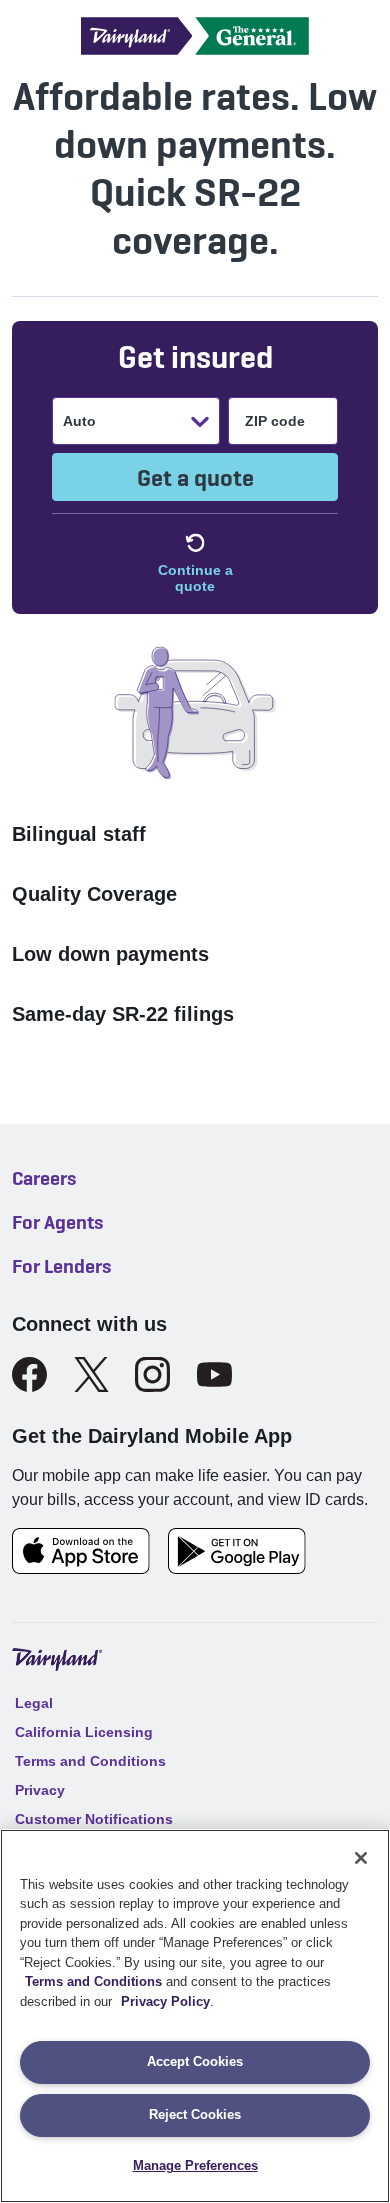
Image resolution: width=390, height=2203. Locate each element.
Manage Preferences (195, 2165)
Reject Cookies (195, 2114)
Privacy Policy (165, 2001)
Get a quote (195, 477)
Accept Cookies (195, 2061)
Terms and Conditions (93, 1981)
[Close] (361, 1858)
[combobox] (65, 421)
